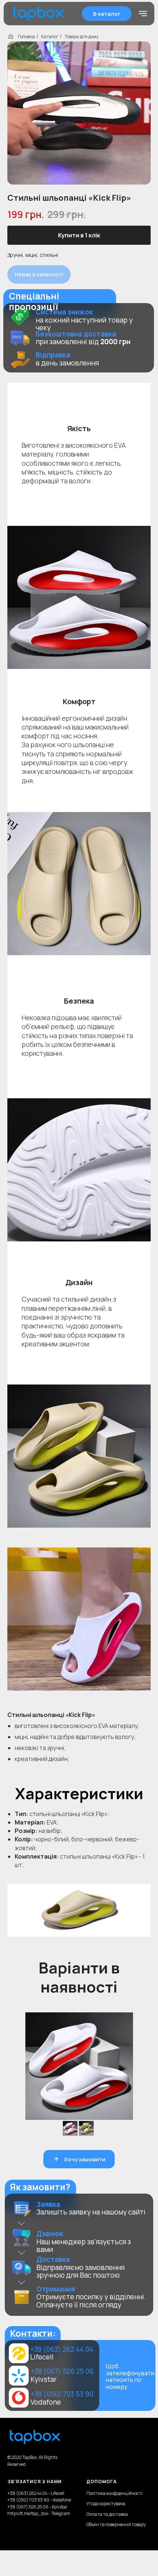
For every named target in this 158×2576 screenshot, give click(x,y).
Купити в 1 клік (79, 235)
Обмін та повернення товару (116, 2524)
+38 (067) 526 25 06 (62, 2371)
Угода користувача (106, 2504)
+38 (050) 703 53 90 (62, 2394)
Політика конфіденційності (114, 2493)
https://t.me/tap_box (28, 2513)
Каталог (50, 37)
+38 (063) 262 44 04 (62, 2349)
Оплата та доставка (107, 2514)
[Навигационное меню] (143, 14)
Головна (26, 37)
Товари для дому (82, 37)
